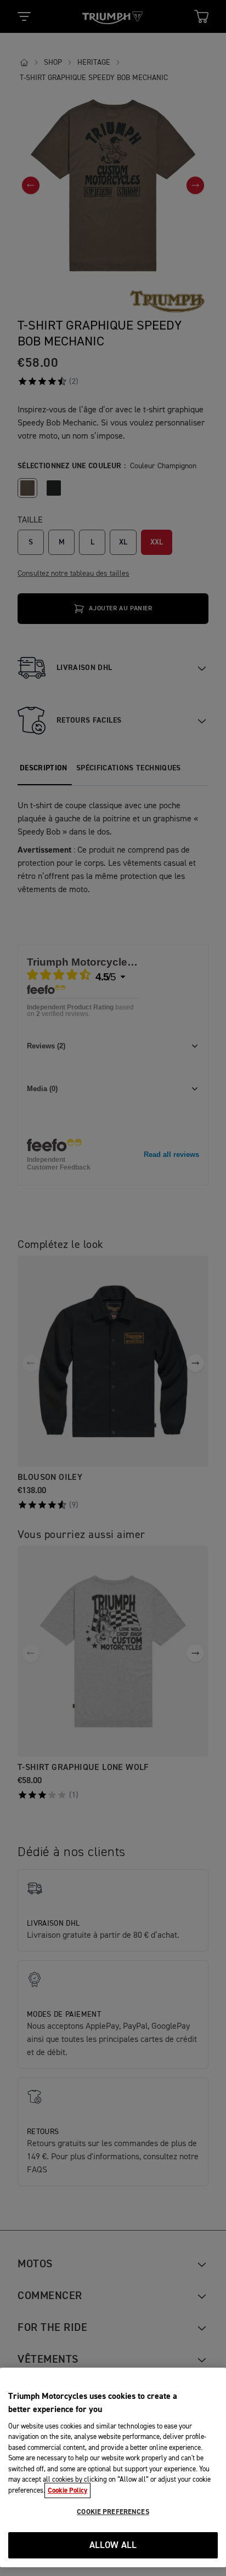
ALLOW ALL (113, 2546)
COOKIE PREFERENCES (113, 2512)
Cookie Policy (67, 2490)
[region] (113, 2467)
